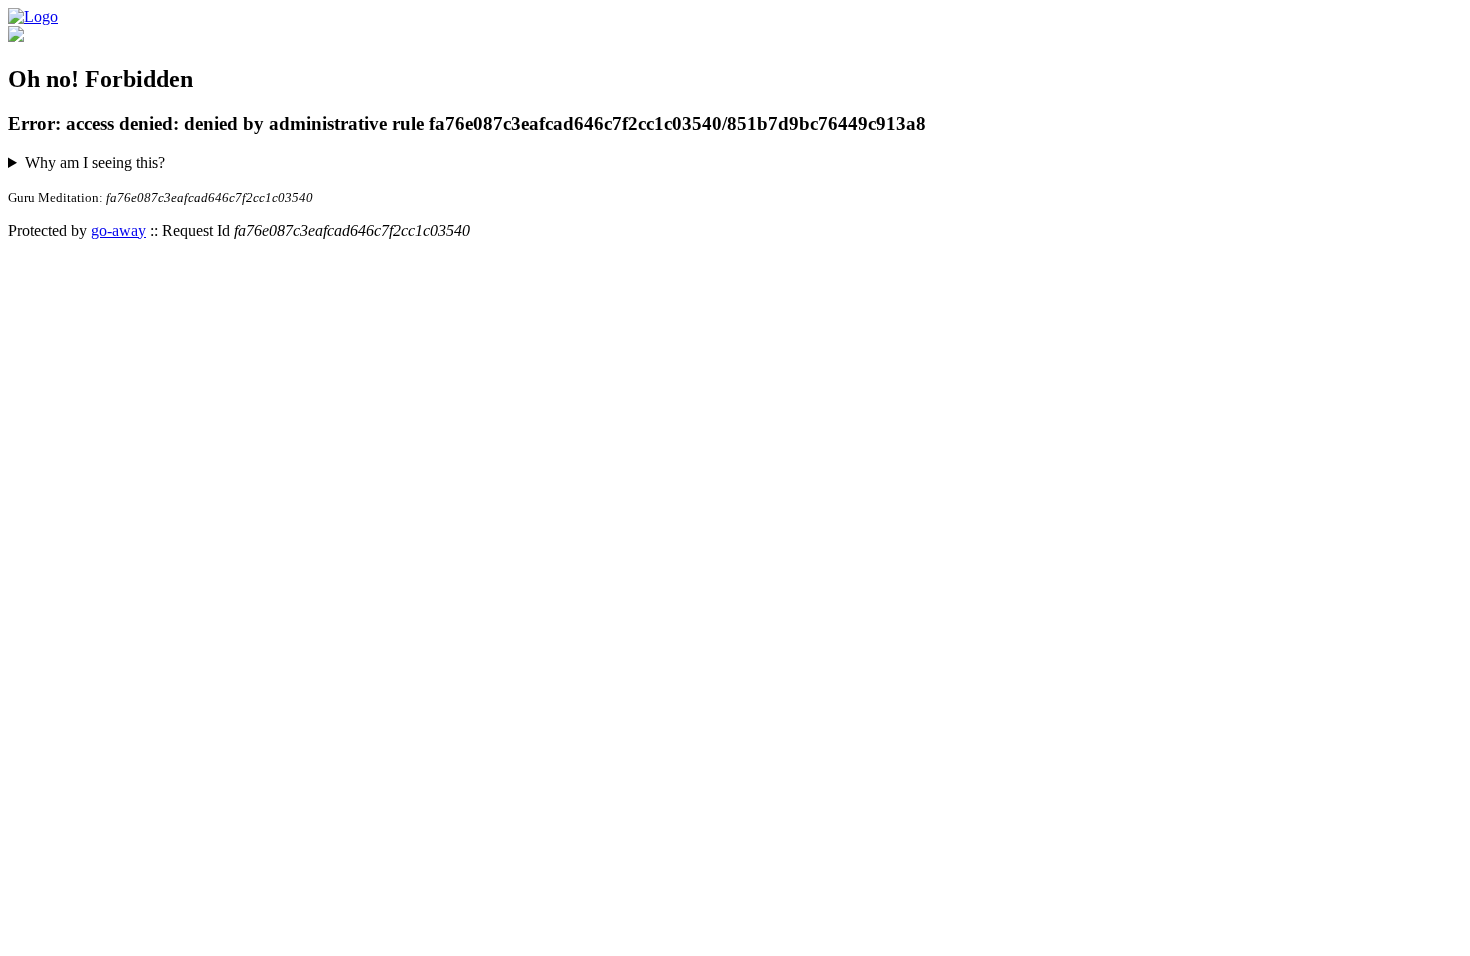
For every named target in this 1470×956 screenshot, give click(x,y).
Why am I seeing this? (95, 162)
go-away (118, 230)
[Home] (33, 16)
